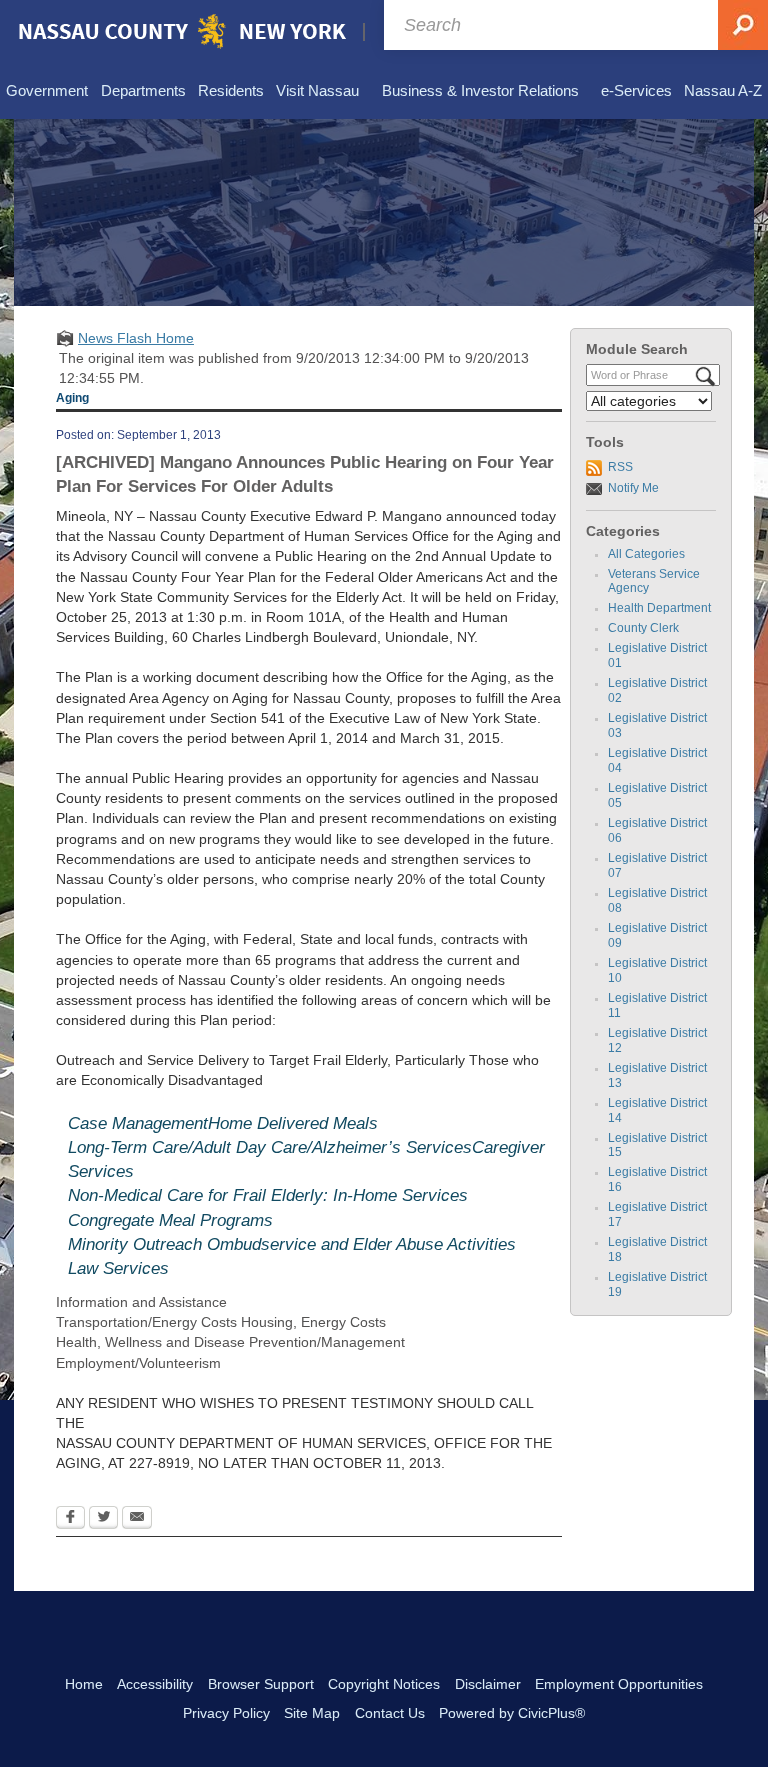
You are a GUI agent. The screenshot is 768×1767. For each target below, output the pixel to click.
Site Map (312, 1713)
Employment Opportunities (619, 1684)
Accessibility (155, 1684)
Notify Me (633, 488)
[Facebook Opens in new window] (70, 1519)
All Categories (646, 554)
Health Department (659, 608)
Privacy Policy (226, 1713)
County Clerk (643, 628)
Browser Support (261, 1684)
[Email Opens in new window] (137, 1519)
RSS (620, 467)
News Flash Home (136, 338)
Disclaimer (488, 1684)
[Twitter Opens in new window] (103, 1519)
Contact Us (390, 1713)
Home (84, 1684)
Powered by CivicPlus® (512, 1713)
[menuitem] (47, 92)
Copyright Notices (384, 1684)
